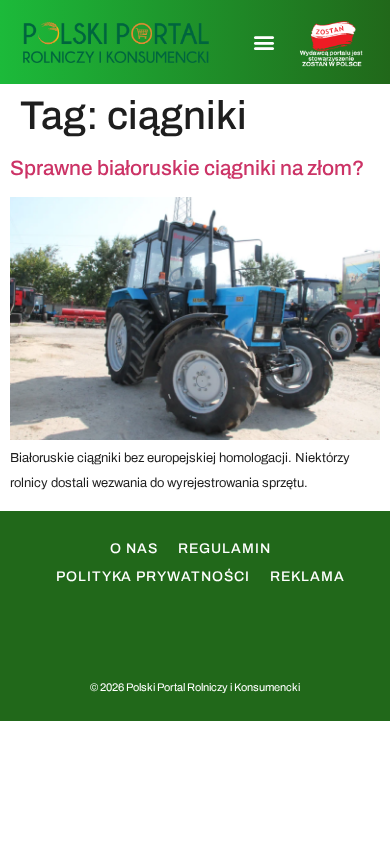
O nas (134, 548)
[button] (263, 42)
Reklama (307, 576)
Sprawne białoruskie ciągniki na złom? (187, 168)
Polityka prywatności (153, 576)
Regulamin (224, 548)
